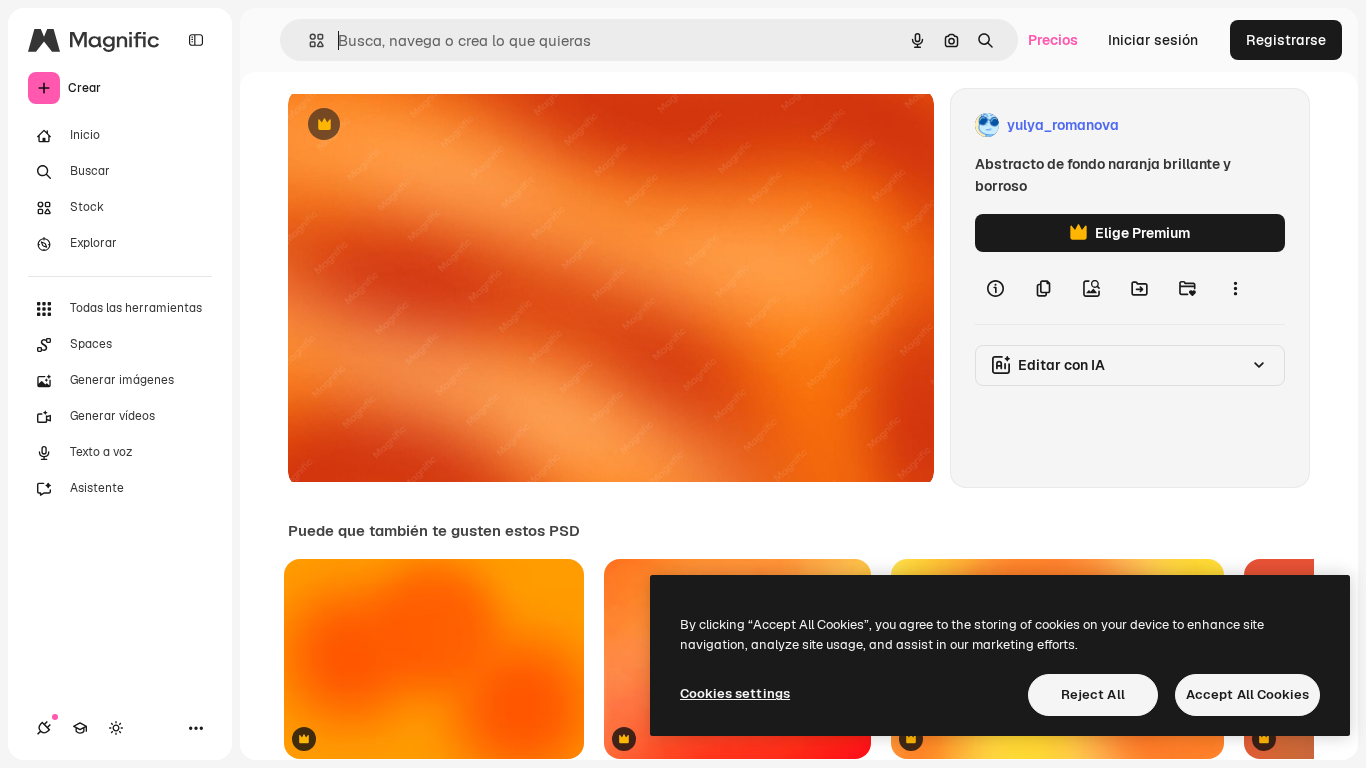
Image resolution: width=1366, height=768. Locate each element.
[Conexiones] (44, 728)
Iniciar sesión (1153, 40)
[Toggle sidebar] (196, 40)
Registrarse (1286, 40)
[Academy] (80, 728)
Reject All (1093, 694)
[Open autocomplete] (308, 40)
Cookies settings (735, 693)
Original (416, 125)
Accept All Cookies (1247, 694)
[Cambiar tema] (116, 728)
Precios (1053, 40)
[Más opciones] (1235, 288)
